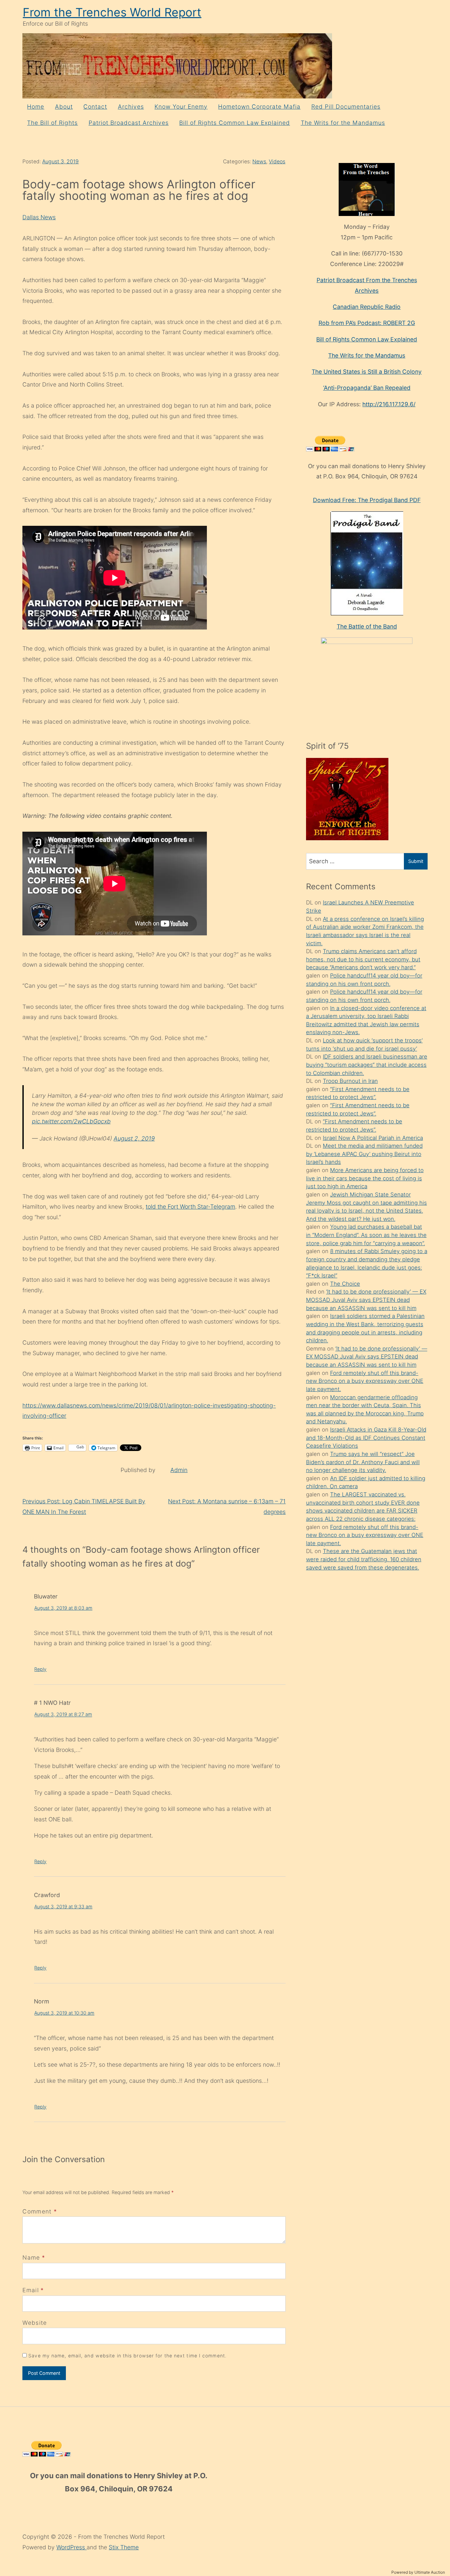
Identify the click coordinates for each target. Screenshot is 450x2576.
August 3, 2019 (60, 161)
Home (36, 107)
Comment (40, 2211)
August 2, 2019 (134, 1138)
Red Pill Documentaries (346, 107)
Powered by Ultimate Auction (418, 2572)
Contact (95, 107)
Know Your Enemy (181, 107)
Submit (416, 861)
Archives (131, 107)
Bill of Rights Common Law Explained (235, 123)
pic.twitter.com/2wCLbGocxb (71, 1121)
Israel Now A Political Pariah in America (373, 1138)
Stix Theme (124, 2547)
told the (157, 1207)
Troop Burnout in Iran (350, 1081)
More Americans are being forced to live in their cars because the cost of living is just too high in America (365, 1178)
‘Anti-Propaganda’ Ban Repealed (367, 388)
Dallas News (39, 217)
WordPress (71, 2547)
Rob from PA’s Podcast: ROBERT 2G (367, 323)
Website (35, 2323)
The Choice (345, 1284)
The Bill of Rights (52, 123)
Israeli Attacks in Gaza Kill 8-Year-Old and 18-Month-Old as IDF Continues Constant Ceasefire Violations (366, 1438)
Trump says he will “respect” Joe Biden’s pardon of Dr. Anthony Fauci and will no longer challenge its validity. (363, 1462)
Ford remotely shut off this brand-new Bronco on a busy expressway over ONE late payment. (365, 1381)
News (259, 161)
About (64, 107)
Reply (40, 1669)
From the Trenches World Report (112, 12)
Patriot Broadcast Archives (129, 123)
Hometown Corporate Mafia (259, 107)
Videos (277, 161)
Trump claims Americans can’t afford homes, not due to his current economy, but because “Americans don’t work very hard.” (363, 959)
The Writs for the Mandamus (343, 123)
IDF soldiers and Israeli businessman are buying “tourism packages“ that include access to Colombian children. (367, 1065)
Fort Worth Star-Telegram (201, 1207)
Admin (179, 1470)
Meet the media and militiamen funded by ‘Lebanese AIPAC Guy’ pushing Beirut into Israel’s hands (364, 1154)
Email (31, 2290)
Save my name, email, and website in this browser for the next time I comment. (127, 2356)
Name (31, 2257)
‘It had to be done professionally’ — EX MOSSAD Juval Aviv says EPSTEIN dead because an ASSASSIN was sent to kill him (366, 1300)
